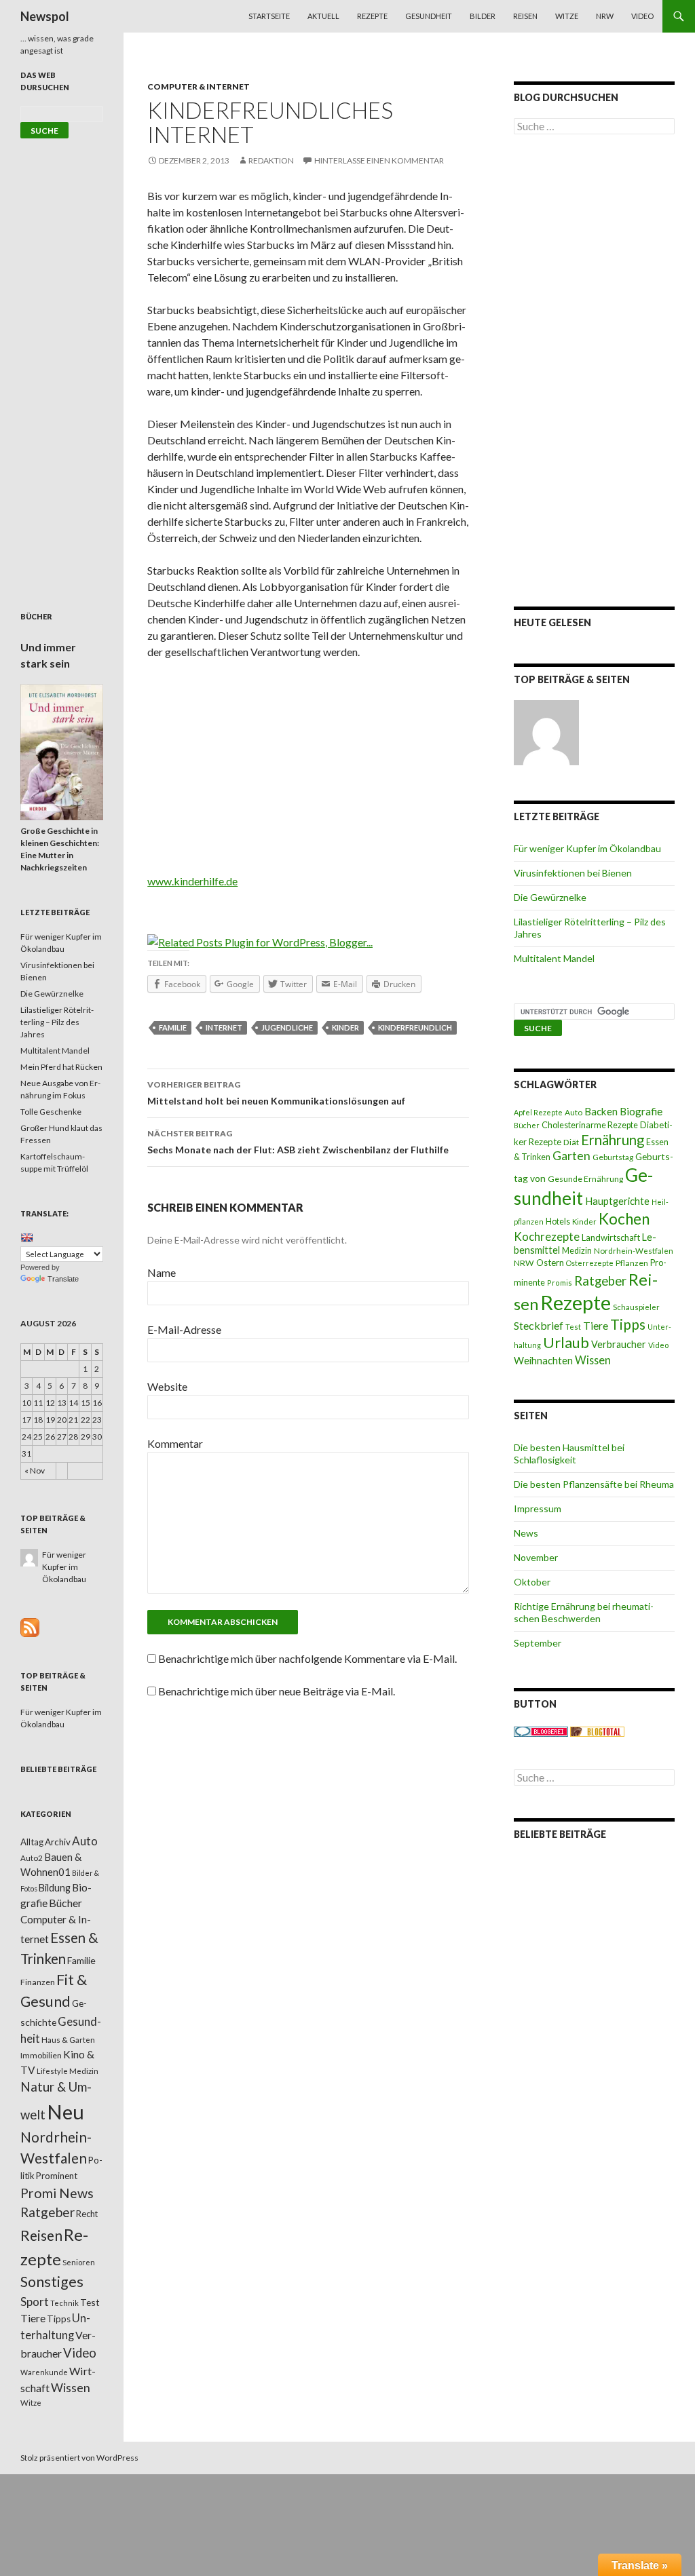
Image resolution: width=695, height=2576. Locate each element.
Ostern (550, 1263)
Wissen (593, 1360)
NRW (605, 16)
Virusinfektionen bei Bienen (573, 873)
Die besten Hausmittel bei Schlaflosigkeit (569, 1454)
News (526, 1533)
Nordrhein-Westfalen (634, 1251)
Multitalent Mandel (554, 958)
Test (573, 1327)
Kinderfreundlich (415, 1027)
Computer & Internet (199, 86)
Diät (571, 1142)
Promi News (57, 2193)
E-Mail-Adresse (184, 1329)
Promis (560, 1283)
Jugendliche (287, 1027)
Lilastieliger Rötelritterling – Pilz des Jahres (57, 1022)
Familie (173, 1027)
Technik (64, 2303)
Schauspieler (636, 1307)
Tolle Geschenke (51, 1112)
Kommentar (175, 1443)
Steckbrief (539, 1325)
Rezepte (372, 16)
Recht (87, 2214)
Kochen (624, 1219)
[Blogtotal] (597, 1730)
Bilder (483, 16)
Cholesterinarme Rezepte (590, 1125)
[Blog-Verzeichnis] (541, 1730)
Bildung (55, 1888)
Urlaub (566, 1342)
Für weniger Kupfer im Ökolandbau (587, 848)
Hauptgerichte (617, 1201)
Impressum (538, 1508)
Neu (65, 2112)
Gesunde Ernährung (585, 1179)
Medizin (577, 1251)
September (538, 1643)
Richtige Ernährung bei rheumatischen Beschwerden (584, 1612)
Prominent (57, 2176)
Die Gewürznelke (550, 897)
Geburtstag (613, 1157)
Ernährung (613, 1140)
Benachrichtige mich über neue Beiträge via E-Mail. (277, 1691)
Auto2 (32, 1858)
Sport (35, 2302)
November (536, 1557)
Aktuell (323, 16)
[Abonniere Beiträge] (30, 1627)
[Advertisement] (308, 771)
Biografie (641, 1111)
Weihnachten (543, 1360)
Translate (63, 1279)
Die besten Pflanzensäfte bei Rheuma (594, 1484)
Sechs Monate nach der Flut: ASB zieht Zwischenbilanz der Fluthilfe (298, 1142)
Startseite (269, 16)
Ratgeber (600, 1281)
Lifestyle (52, 2071)
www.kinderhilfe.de (192, 881)
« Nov (35, 1470)
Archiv (58, 1842)
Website (167, 1386)
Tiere (596, 1326)
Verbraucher (619, 1344)
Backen (601, 1111)
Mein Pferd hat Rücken (61, 1067)
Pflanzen (632, 1263)
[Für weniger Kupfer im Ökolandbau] (546, 733)
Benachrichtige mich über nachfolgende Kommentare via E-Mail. (307, 1658)
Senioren (79, 2262)
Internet (224, 1027)
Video (642, 16)
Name (162, 1272)
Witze (567, 16)
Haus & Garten (68, 2039)
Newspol (45, 16)
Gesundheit (429, 16)
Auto (574, 1112)
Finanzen (38, 1982)
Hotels (558, 1222)
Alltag (32, 1842)
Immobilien (41, 2055)
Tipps (628, 1324)
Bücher (527, 1125)
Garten (571, 1156)
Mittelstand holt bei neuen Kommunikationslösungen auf (276, 1093)
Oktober (532, 1582)
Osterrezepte (590, 1263)
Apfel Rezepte (538, 1112)
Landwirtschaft (611, 1237)
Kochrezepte (547, 1236)
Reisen (525, 16)
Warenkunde (44, 2372)
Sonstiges (52, 2282)
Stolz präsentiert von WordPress (79, 2458)
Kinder (345, 1027)
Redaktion (271, 160)
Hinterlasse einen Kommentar (379, 160)
